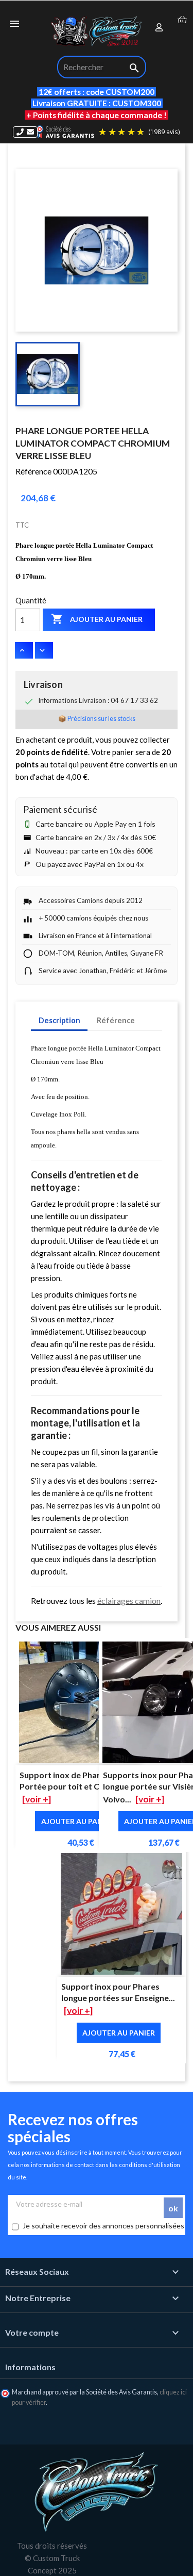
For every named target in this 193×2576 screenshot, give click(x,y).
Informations (30, 2367)
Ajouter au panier (97, 619)
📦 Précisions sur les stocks (97, 719)
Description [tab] (59, 1020)
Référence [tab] (116, 1020)
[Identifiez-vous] (160, 28)
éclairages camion (129, 1601)
